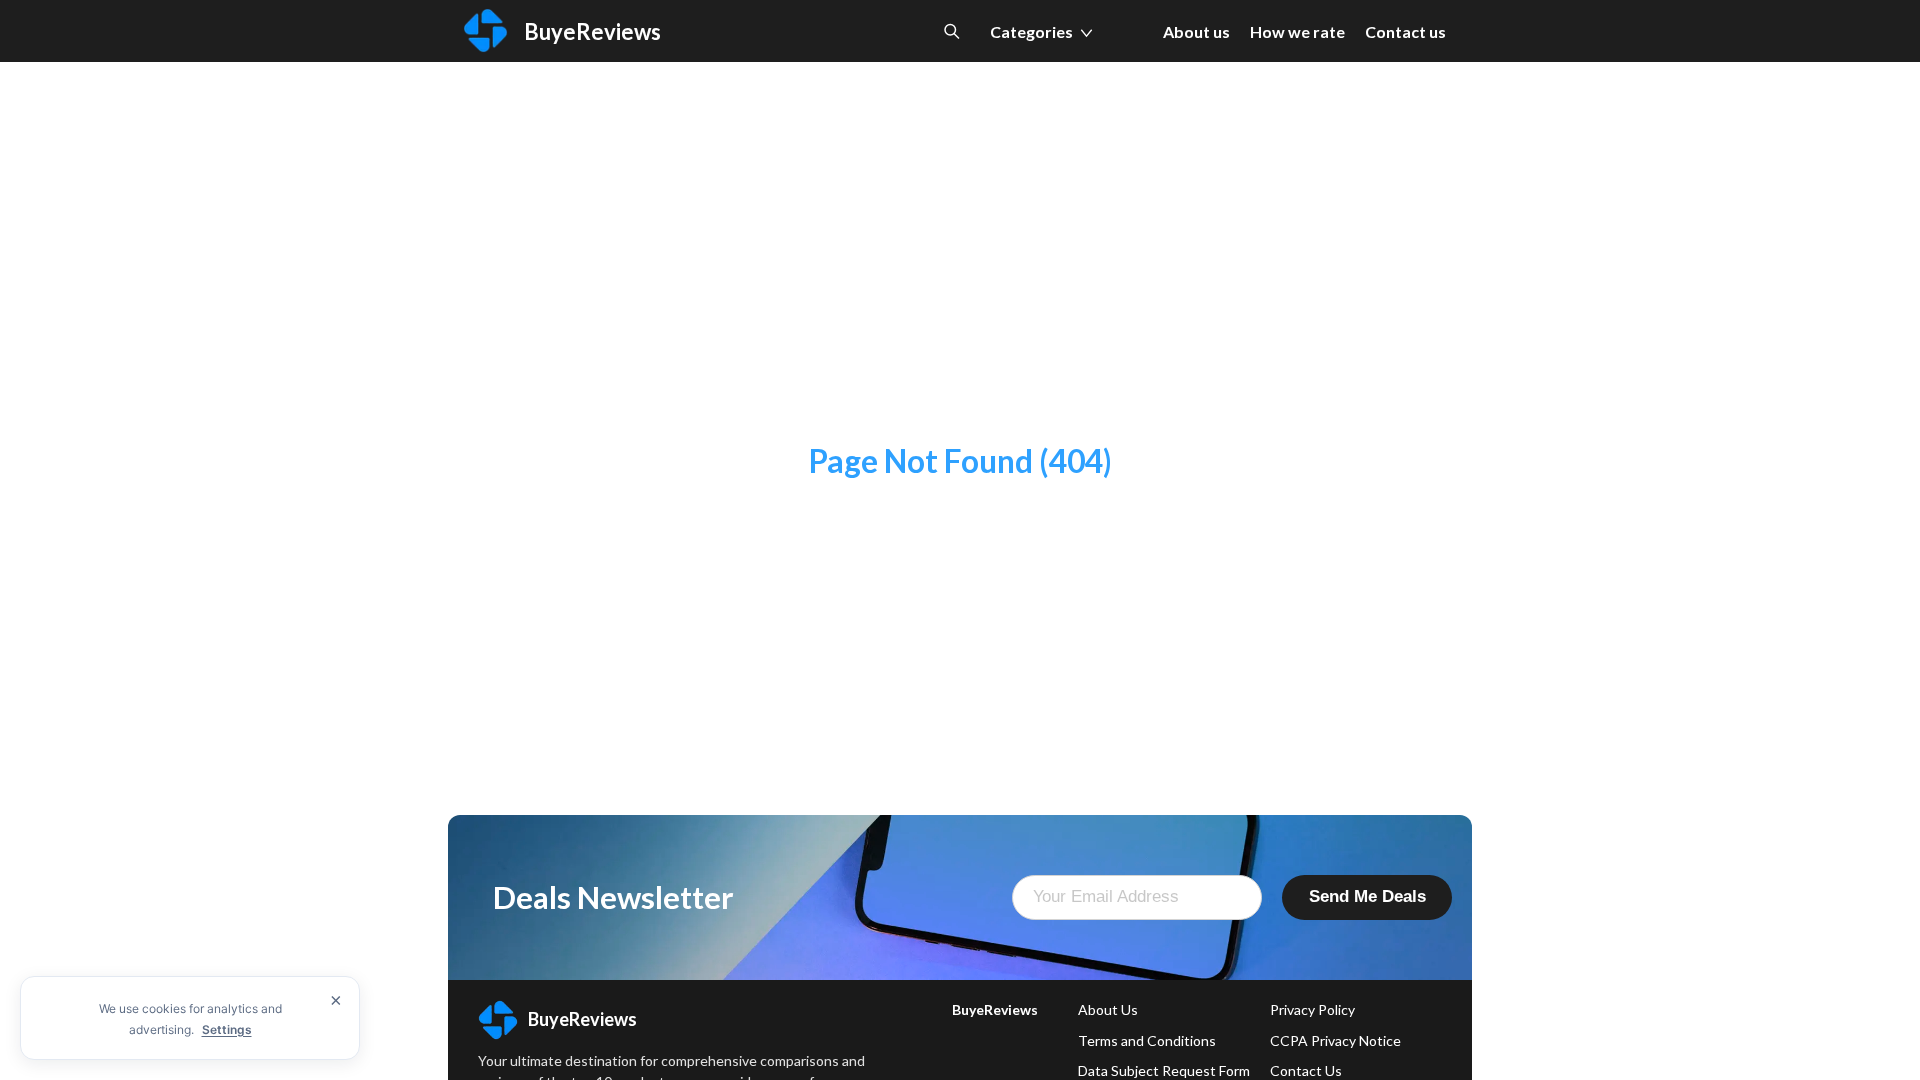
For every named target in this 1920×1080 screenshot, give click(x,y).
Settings (227, 1029)
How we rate (1297, 31)
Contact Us (1306, 1070)
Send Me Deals (1367, 896)
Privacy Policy (1312, 1009)
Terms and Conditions (1147, 1040)
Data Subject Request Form (1164, 1070)
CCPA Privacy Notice (1335, 1040)
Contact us (1405, 31)
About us (1196, 31)
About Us (1108, 1009)
